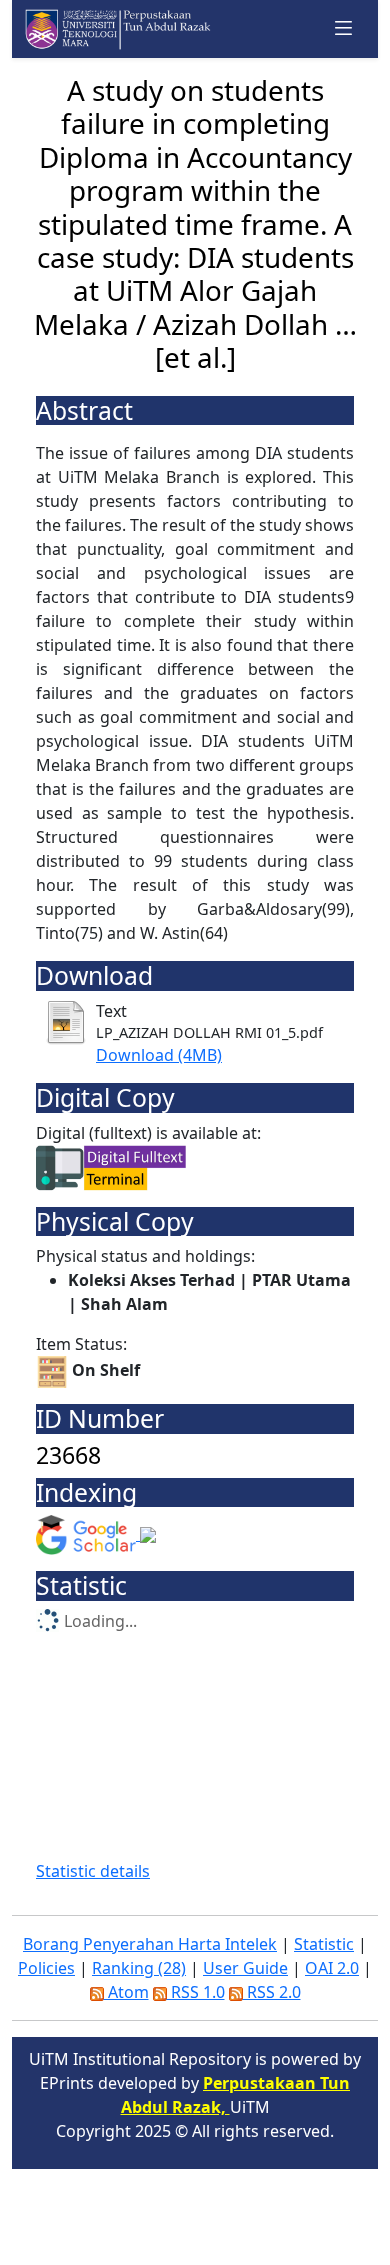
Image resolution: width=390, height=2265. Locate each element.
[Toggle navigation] (344, 28)
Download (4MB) (159, 1055)
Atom (126, 1992)
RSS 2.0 (272, 1992)
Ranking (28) (139, 1968)
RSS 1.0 (196, 1992)
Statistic (324, 1944)
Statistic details (93, 1871)
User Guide (245, 1968)
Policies (46, 1968)
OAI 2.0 (332, 1968)
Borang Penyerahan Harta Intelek (150, 1944)
